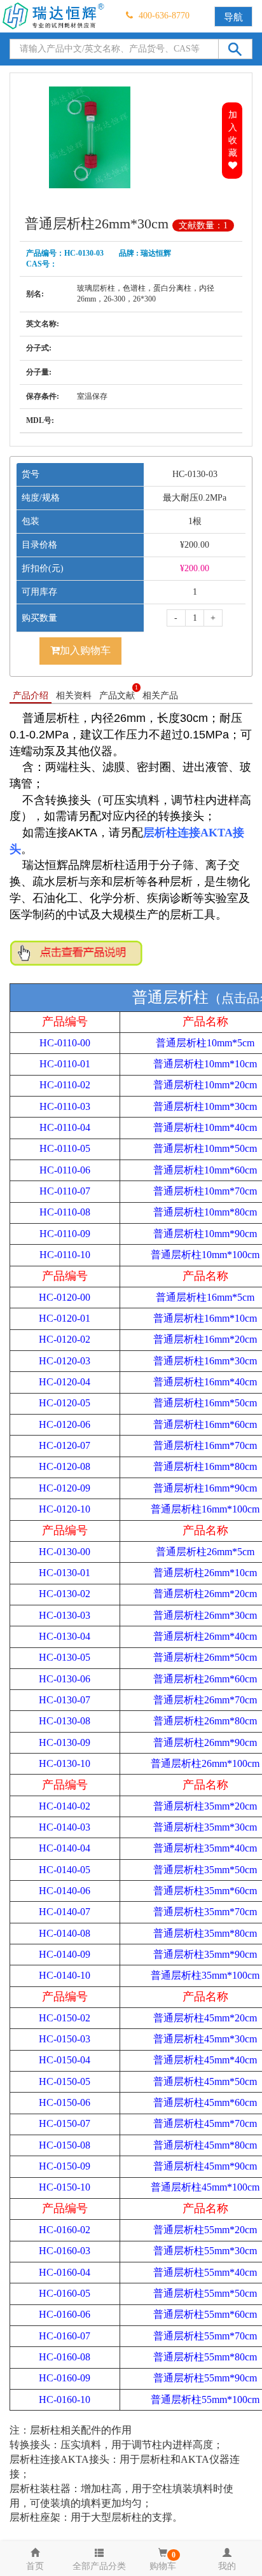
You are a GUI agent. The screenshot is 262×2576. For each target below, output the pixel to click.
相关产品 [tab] (160, 696)
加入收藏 (233, 134)
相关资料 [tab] (74, 696)
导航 (233, 17)
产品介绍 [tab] (31, 696)
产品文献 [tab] (119, 695)
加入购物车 (85, 650)
